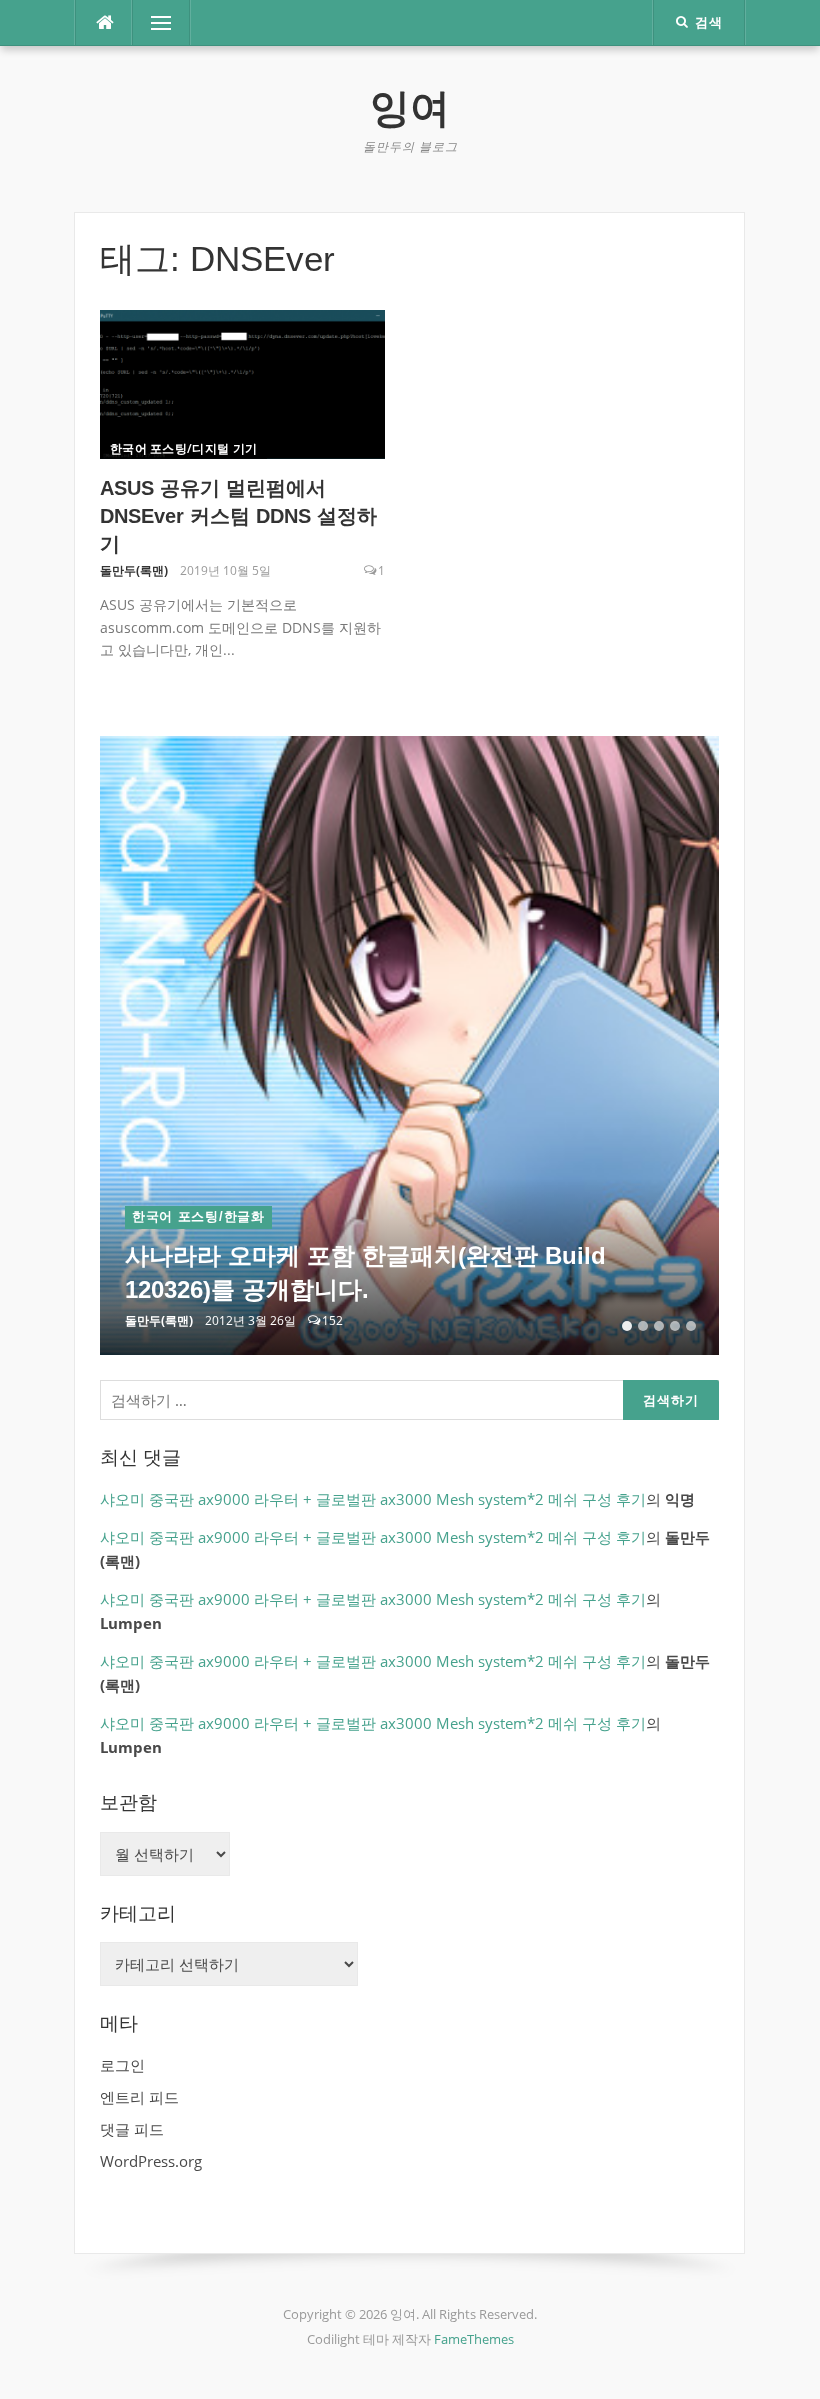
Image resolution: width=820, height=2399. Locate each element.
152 (332, 1320)
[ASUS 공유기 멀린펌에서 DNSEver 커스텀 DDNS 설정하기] (242, 383)
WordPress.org (151, 2161)
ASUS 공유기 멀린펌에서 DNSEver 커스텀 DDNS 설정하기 (238, 516)
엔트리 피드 (139, 2097)
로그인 (122, 2065)
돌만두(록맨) (134, 570)
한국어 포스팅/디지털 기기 (183, 448)
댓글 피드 (132, 2129)
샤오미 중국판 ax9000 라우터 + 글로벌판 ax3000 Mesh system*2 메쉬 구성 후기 (373, 1499)
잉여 (410, 108)
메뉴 (148, 23)
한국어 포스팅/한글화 (198, 1216)
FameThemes (474, 2339)
